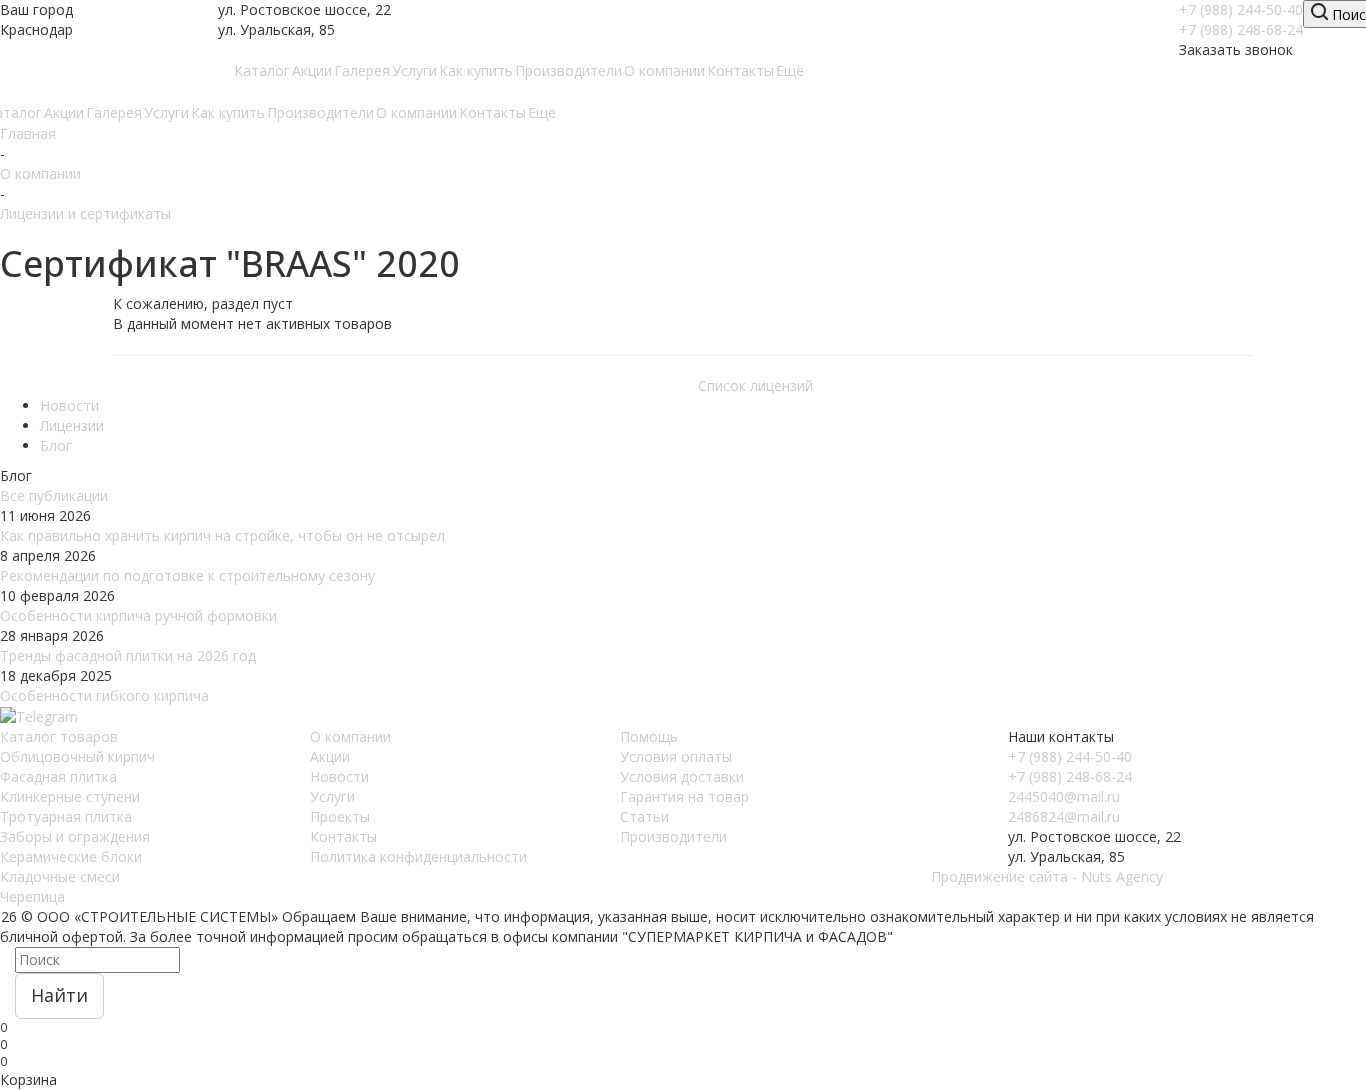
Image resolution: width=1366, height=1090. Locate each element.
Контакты (343, 836)
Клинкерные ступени (70, 796)
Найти (59, 995)
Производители (673, 836)
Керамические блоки (71, 856)
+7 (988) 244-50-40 (1241, 9)
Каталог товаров (59, 736)
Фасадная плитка (58, 776)
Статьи (644, 816)
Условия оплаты (676, 756)
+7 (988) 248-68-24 (1241, 29)
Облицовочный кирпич (77, 756)
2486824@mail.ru (1064, 816)
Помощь (649, 736)
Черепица (32, 896)
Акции (330, 756)
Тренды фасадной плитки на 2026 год (128, 655)
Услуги (332, 796)
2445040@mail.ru (1064, 796)
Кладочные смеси (60, 876)
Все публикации (54, 495)
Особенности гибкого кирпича (104, 695)
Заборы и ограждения (75, 836)
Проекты (340, 816)
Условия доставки (682, 776)
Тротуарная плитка (66, 816)
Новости (339, 776)
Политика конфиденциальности (418, 856)
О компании (350, 736)
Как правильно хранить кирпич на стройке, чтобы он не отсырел (222, 535)
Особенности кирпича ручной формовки (140, 615)
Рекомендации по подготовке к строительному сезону (187, 575)
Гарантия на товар (684, 796)
